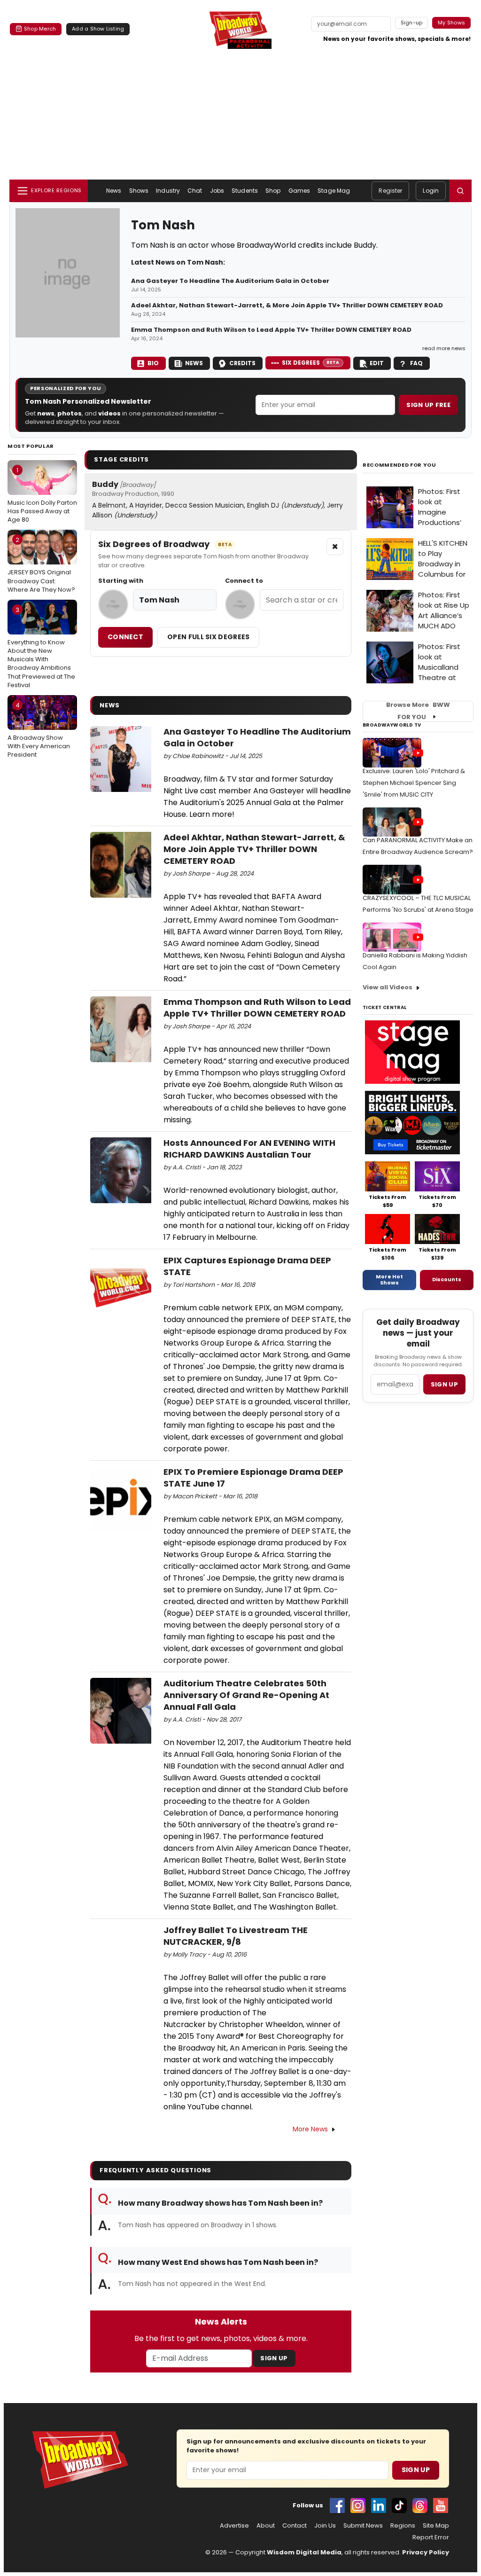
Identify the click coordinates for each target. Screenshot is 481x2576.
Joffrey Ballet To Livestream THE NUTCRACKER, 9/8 (236, 1936)
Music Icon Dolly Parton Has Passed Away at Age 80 (42, 495)
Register (390, 191)
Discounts (447, 1279)
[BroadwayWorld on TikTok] (399, 2506)
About (266, 2526)
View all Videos (388, 987)
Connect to (244, 581)
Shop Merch (40, 29)
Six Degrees (311, 363)
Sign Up (274, 2358)
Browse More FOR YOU (418, 711)
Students (245, 191)
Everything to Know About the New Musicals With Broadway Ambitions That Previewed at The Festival (41, 647)
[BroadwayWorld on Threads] (420, 2506)
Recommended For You (400, 465)
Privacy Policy (426, 2552)
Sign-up (412, 23)
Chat (195, 191)
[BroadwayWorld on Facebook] (337, 2506)
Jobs (217, 191)
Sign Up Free (428, 405)
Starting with (121, 581)
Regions (403, 2526)
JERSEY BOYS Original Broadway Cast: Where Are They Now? (41, 564)
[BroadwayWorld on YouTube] (441, 2506)
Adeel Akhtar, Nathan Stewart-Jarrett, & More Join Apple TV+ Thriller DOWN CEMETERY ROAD (287, 305)
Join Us (325, 2526)
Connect (125, 637)
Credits (242, 363)
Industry (168, 191)
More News (310, 2129)
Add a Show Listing (98, 29)
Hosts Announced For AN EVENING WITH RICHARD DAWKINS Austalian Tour (249, 1149)
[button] (460, 191)
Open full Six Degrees (208, 637)
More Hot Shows (389, 1280)
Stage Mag (334, 191)
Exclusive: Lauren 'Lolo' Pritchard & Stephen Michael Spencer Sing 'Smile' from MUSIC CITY (414, 783)
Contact (295, 2526)
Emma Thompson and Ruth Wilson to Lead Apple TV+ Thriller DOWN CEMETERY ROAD (271, 330)
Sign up (444, 1384)
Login (431, 191)
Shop (273, 191)
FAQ (416, 363)
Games (299, 191)
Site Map (436, 2526)
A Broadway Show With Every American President (39, 730)
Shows (139, 191)
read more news (444, 348)
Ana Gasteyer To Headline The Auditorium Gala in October (230, 281)
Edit (377, 363)
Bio (153, 363)
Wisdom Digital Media (304, 2552)
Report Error (431, 2537)
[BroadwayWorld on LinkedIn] (379, 2506)
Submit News (363, 2526)
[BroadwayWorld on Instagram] (358, 2506)
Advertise (234, 2526)
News (114, 191)
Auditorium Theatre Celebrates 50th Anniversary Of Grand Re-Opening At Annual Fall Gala (246, 1695)
